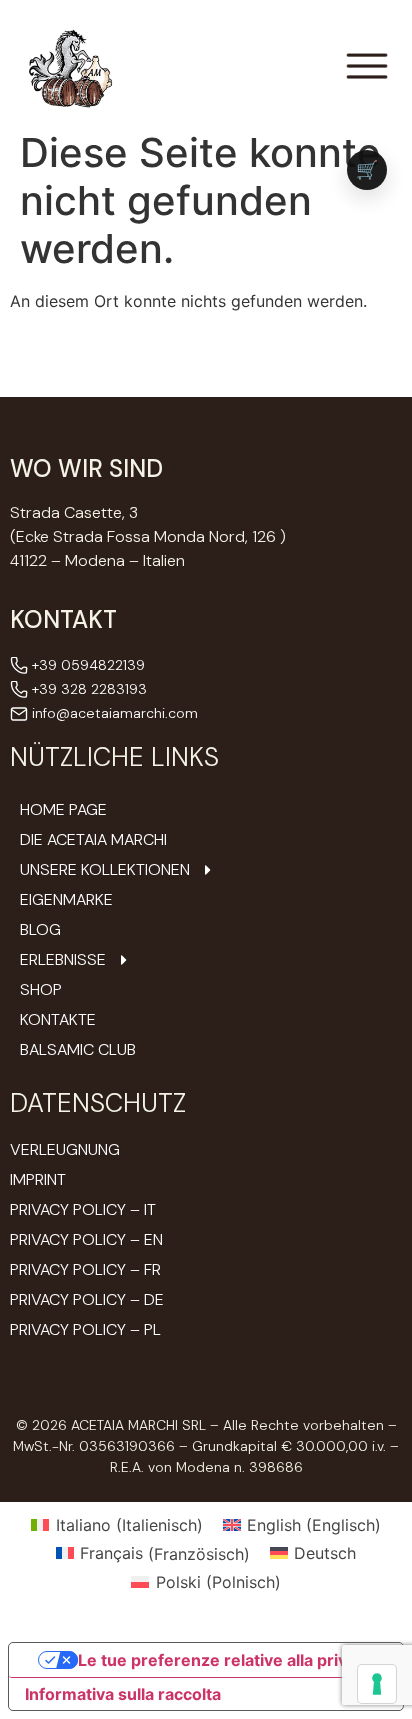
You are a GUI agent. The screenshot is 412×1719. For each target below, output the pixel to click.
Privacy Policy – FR (85, 1269)
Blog (40, 930)
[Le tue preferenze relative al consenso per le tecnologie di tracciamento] (377, 1684)
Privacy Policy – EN (86, 1239)
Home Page (63, 810)
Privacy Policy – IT (83, 1209)
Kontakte (58, 1020)
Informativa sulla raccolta (123, 1694)
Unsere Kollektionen (105, 870)
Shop (41, 990)
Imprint (38, 1179)
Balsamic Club (78, 1050)
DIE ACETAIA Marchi (93, 840)
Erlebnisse (63, 960)
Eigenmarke (66, 900)
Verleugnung (65, 1149)
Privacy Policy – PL (85, 1329)
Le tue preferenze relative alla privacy (226, 1660)
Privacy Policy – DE (87, 1299)
